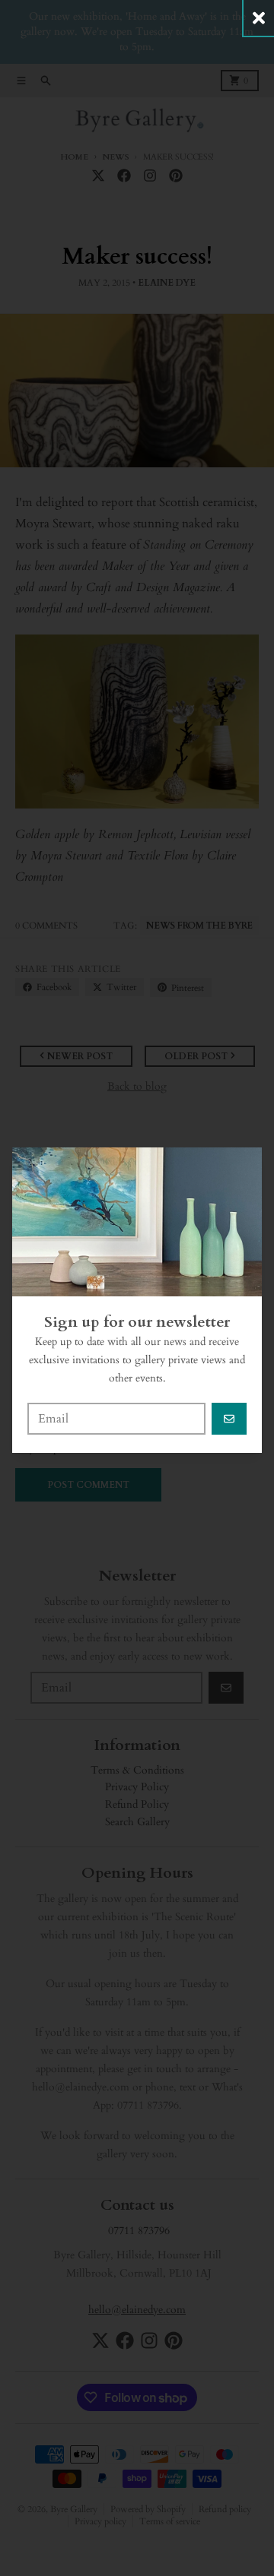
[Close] (259, 18)
